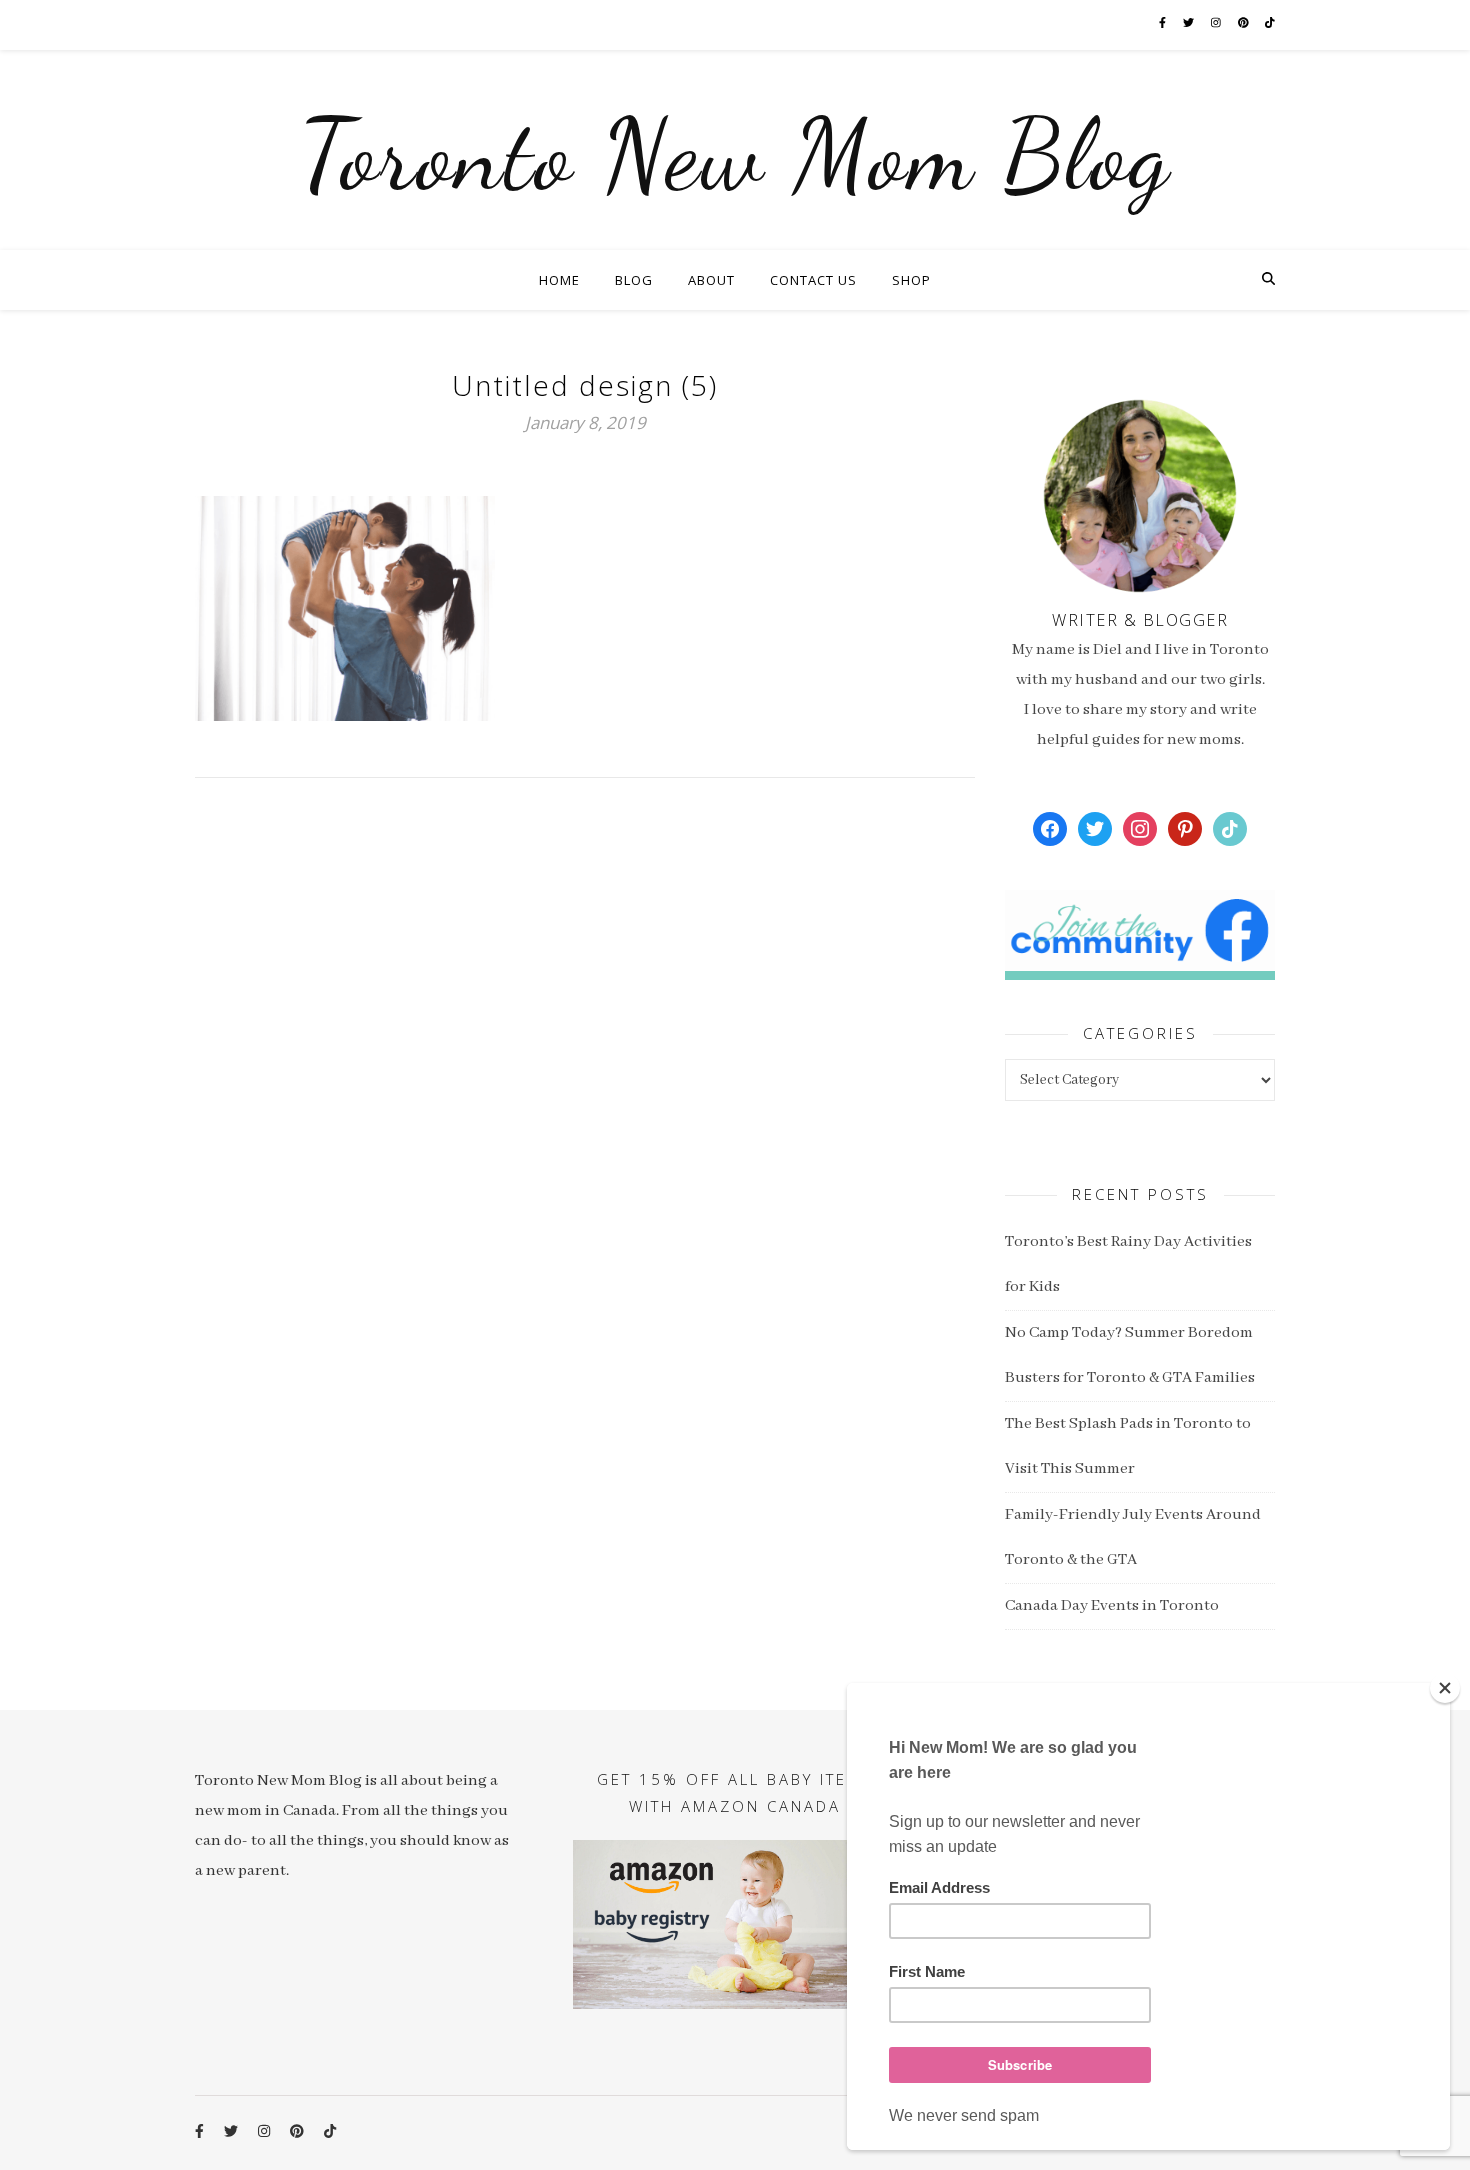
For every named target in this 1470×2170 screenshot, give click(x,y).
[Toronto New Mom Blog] (735, 150)
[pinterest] (1244, 24)
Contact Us (813, 280)
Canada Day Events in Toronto (1112, 1606)
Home (559, 280)
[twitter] (1189, 24)
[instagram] (1217, 24)
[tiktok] (1270, 24)
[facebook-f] (1163, 24)
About (711, 280)
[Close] (1445, 1688)
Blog (634, 280)
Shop (911, 280)
